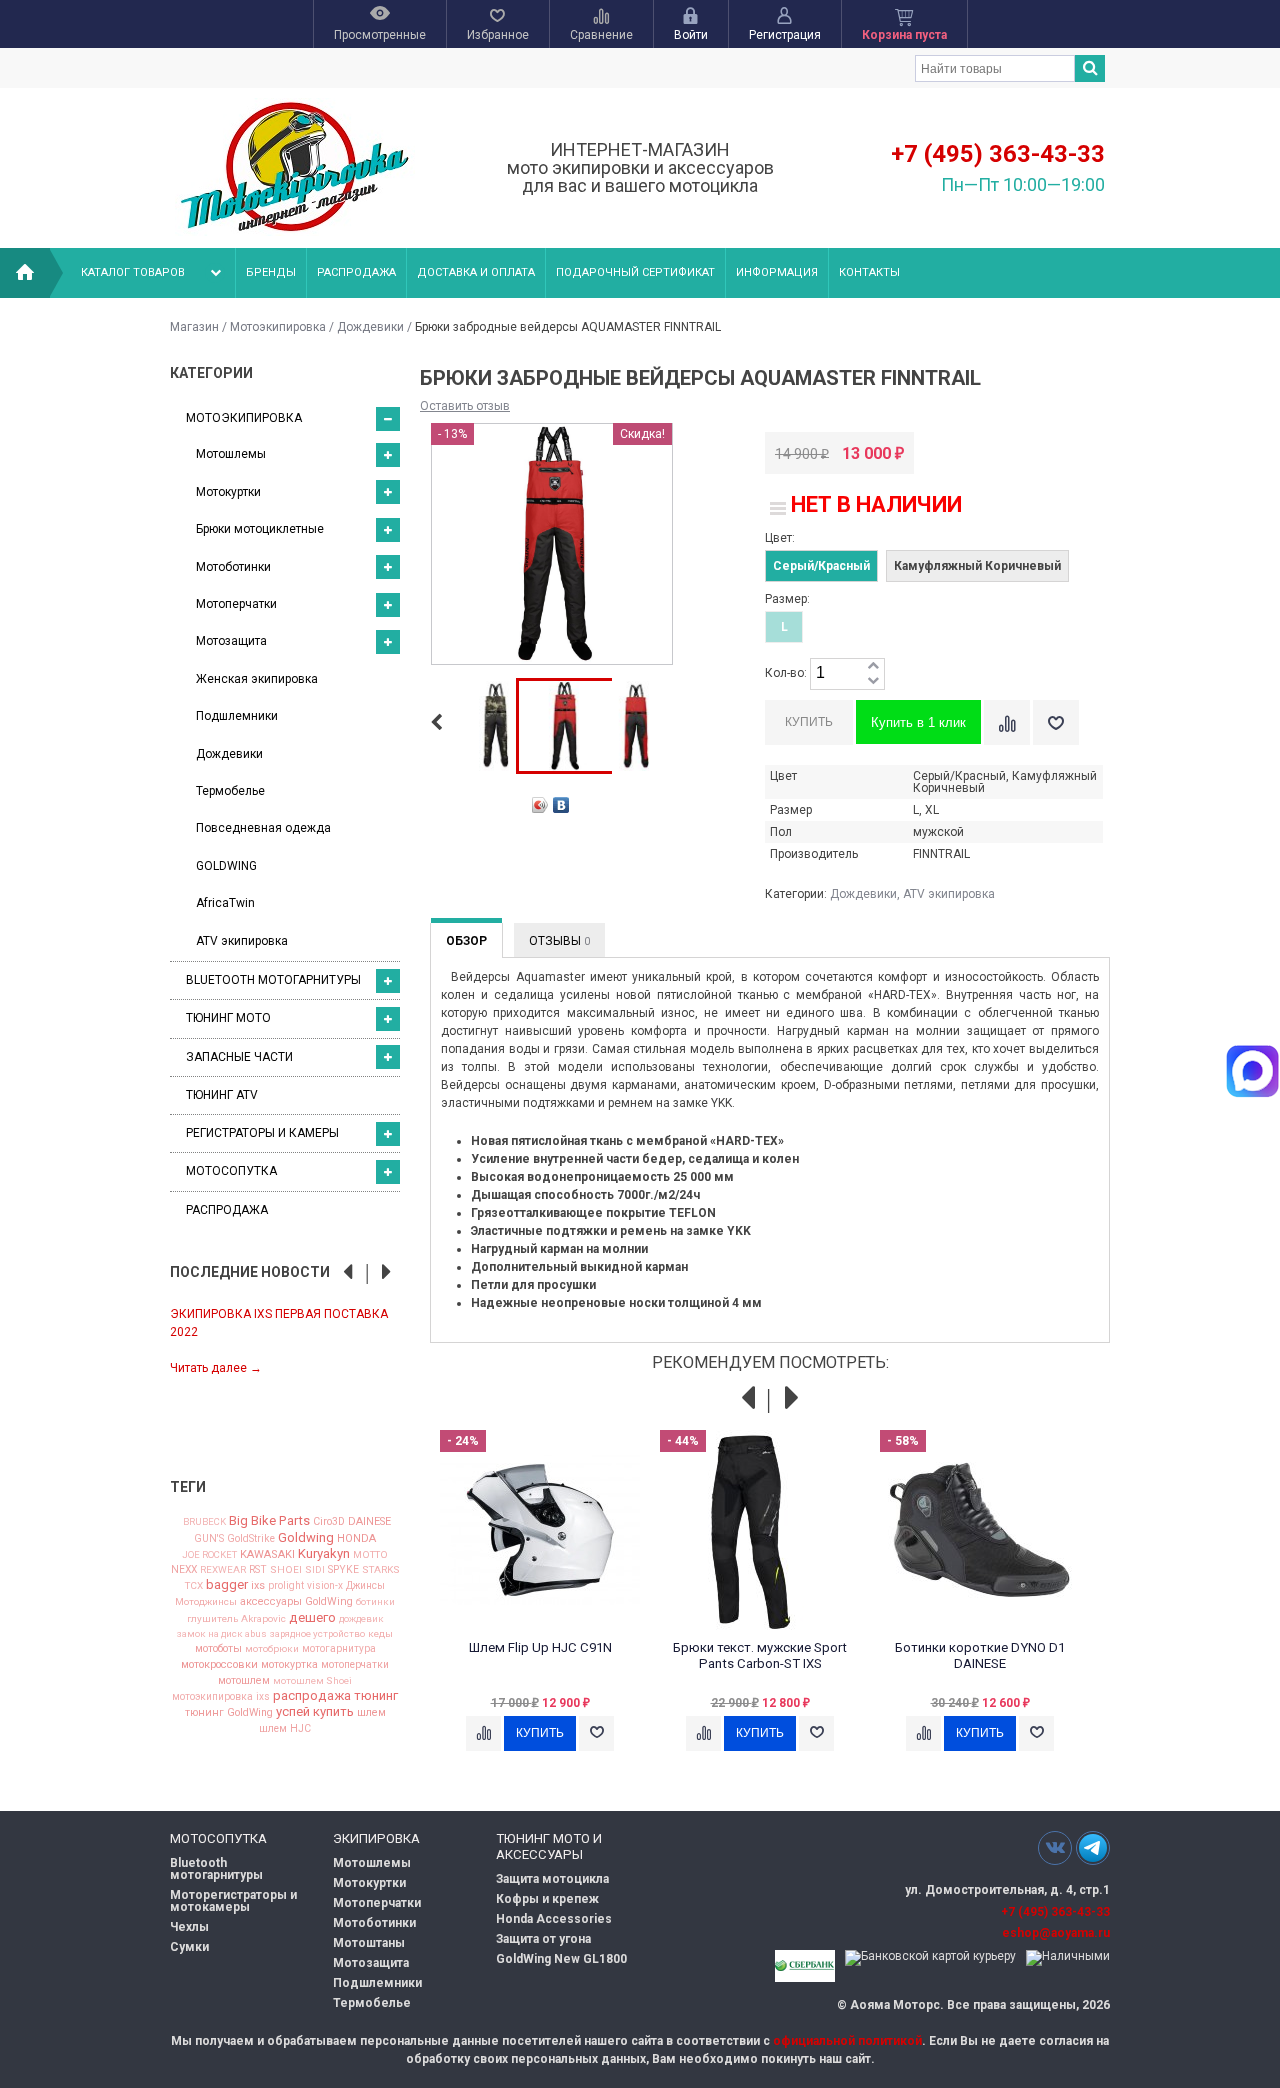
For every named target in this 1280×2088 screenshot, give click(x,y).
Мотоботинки (233, 567)
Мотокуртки (228, 492)
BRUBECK (204, 1522)
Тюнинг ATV (222, 1095)
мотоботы (218, 1649)
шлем (371, 1713)
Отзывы (559, 941)
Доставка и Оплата (476, 272)
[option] (285, 1339)
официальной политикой (847, 2041)
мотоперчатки (355, 1665)
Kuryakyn (324, 1553)
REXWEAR (223, 1570)
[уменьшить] (873, 681)
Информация (777, 272)
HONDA (356, 1538)
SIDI (315, 1570)
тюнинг (376, 1695)
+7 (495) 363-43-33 (998, 154)
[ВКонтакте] (561, 805)
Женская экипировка (257, 679)
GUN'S (209, 1539)
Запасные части (239, 1057)
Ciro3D (329, 1522)
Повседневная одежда (263, 828)
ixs (258, 1586)
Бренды (271, 272)
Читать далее (216, 1368)
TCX (194, 1586)
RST (258, 1570)
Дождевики (370, 327)
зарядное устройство (317, 1634)
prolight (286, 1586)
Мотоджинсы (206, 1602)
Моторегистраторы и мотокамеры (233, 1901)
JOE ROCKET (209, 1555)
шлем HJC (285, 1729)
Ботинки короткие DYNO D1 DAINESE (980, 1655)
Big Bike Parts (269, 1520)
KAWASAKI (267, 1554)
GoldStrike (251, 1539)
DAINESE (369, 1522)
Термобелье (230, 791)
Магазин (194, 327)
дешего (312, 1617)
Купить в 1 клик (918, 722)
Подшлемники (237, 716)
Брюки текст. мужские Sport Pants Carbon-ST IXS (760, 1655)
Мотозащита (231, 641)
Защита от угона (543, 1939)
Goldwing (306, 1537)
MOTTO (370, 1555)
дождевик (361, 1619)
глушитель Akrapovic (236, 1619)
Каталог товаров (133, 272)
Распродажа (356, 272)
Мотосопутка (231, 1171)
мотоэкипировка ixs (221, 1697)
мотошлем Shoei (312, 1681)
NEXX (184, 1570)
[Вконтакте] (1055, 1847)
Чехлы (189, 1927)
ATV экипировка (242, 941)
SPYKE (343, 1570)
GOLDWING (226, 866)
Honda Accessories (554, 1919)
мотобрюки (272, 1649)
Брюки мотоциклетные (260, 529)
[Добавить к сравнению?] (1007, 722)
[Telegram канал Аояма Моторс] (1093, 1853)
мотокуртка (289, 1665)
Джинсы (365, 1586)
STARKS (381, 1570)
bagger (227, 1584)
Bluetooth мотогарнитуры (273, 980)
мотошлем (244, 1681)
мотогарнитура (339, 1649)
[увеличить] (873, 666)
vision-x (325, 1586)
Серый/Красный (821, 566)
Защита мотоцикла (552, 1879)
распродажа (312, 1695)
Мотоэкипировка (278, 327)
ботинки (375, 1602)
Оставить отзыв (465, 406)
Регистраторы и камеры (262, 1133)
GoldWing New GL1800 (561, 1959)
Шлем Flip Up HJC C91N (540, 1647)
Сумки (189, 1947)
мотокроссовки (219, 1665)
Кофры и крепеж (547, 1899)
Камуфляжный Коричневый (977, 566)
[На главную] (25, 273)
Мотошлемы (231, 454)
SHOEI (286, 1570)
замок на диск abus (222, 1634)
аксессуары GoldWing (296, 1602)
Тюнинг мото (228, 1018)
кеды (380, 1634)
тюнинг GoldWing (229, 1713)
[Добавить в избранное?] (1056, 722)
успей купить (315, 1711)
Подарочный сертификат (635, 272)
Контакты (869, 272)
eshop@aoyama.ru (1056, 1933)
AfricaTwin (225, 903)
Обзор (466, 941)
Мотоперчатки (236, 604)
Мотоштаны (369, 1943)
